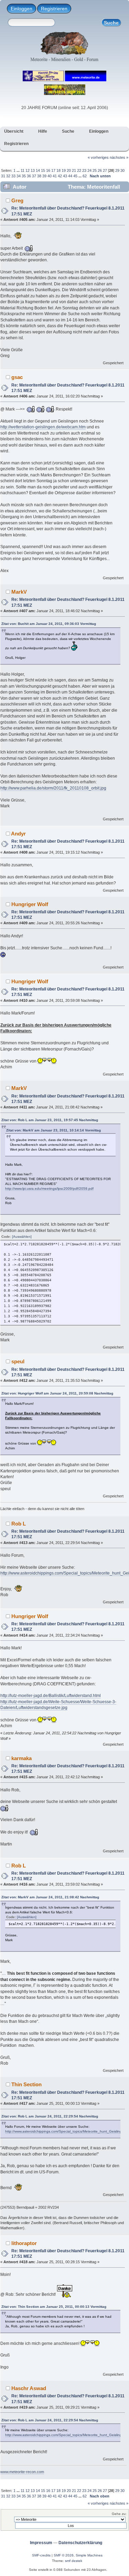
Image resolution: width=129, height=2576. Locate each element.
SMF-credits (41, 2555)
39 (44, 176)
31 (3, 176)
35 (24, 176)
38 (39, 176)
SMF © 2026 (64, 2555)
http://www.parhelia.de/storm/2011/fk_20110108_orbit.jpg (53, 788)
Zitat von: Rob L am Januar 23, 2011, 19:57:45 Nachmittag (50, 1120)
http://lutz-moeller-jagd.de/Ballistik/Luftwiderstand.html (51, 1696)
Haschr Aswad (29, 2388)
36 (29, 176)
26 (100, 170)
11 (23, 170)
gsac (17, 377)
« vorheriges (98, 157)
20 (69, 170)
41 (55, 176)
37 (34, 176)
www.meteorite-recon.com (22, 2472)
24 (89, 170)
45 (75, 176)
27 (105, 170)
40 (50, 176)
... (19, 170)
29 (117, 170)
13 (33, 170)
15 (43, 170)
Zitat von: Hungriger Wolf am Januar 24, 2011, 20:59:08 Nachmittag (57, 1393)
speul (18, 1361)
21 (74, 170)
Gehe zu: (119, 2514)
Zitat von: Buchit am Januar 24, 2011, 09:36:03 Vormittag (49, 624)
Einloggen (21, 9)
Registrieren (54, 9)
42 (60, 176)
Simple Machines (89, 2555)
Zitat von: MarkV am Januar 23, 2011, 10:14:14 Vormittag (53, 1130)
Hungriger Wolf (30, 904)
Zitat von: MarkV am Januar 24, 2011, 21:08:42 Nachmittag (50, 1897)
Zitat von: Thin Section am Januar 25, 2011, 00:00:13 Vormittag (54, 2307)
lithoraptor (24, 2243)
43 (65, 176)
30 (122, 170)
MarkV (19, 592)
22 (79, 170)
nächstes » (119, 157)
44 (70, 176)
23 (84, 170)
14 (38, 170)
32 (8, 176)
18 (58, 170)
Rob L (19, 1524)
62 (85, 176)
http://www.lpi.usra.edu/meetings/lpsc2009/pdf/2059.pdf (49, 1189)
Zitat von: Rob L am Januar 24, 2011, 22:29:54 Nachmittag (50, 2116)
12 (28, 170)
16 (48, 170)
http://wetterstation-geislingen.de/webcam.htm (43, 427)
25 (95, 170)
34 (19, 176)
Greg (17, 200)
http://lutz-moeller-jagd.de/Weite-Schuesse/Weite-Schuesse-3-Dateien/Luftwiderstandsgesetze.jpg (58, 1705)
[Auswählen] (22, 1237)
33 (13, 176)
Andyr (18, 834)
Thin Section (26, 2084)
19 (64, 170)
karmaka (21, 1758)
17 (53, 170)
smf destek (74, 2561)
